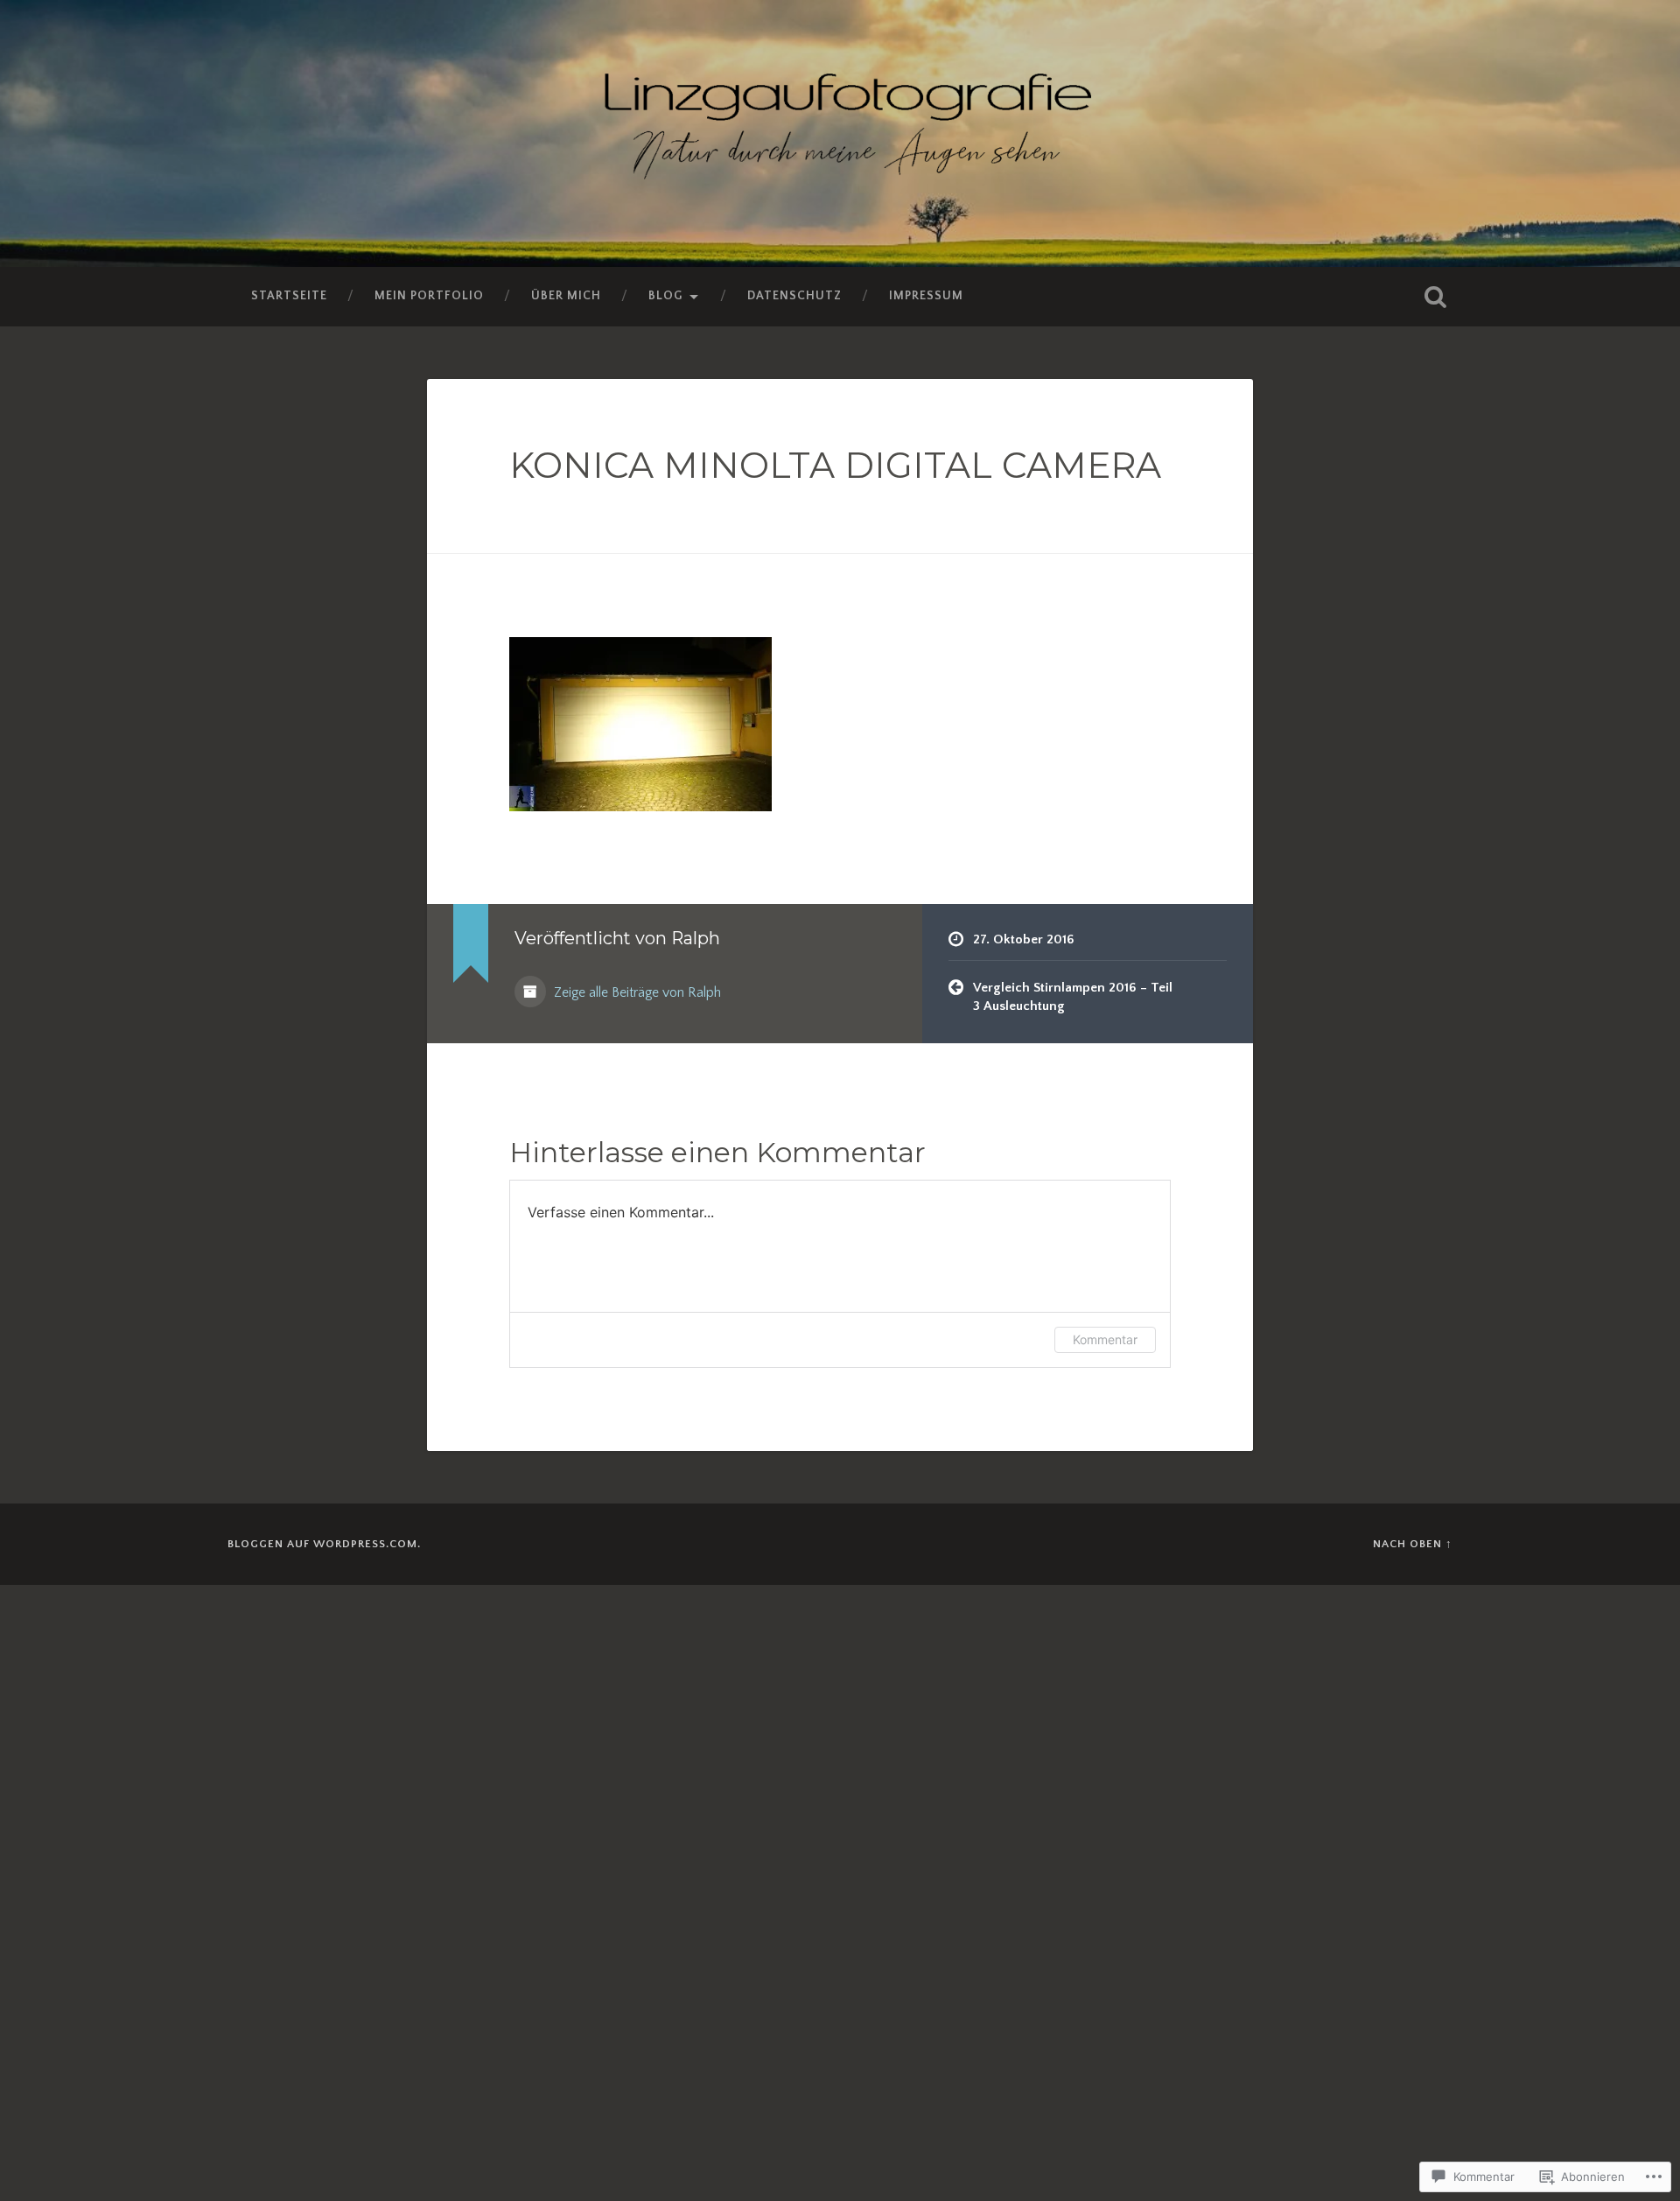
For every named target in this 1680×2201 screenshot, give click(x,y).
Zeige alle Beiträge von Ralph (636, 993)
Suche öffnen (1435, 297)
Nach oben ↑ (1413, 1544)
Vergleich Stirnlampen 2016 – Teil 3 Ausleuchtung (1073, 997)
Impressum (926, 296)
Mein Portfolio (429, 296)
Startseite (289, 296)
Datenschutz (794, 296)
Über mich (566, 296)
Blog (665, 296)
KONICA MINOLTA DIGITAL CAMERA (835, 465)
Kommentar (1105, 1339)
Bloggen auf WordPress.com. (324, 1544)
